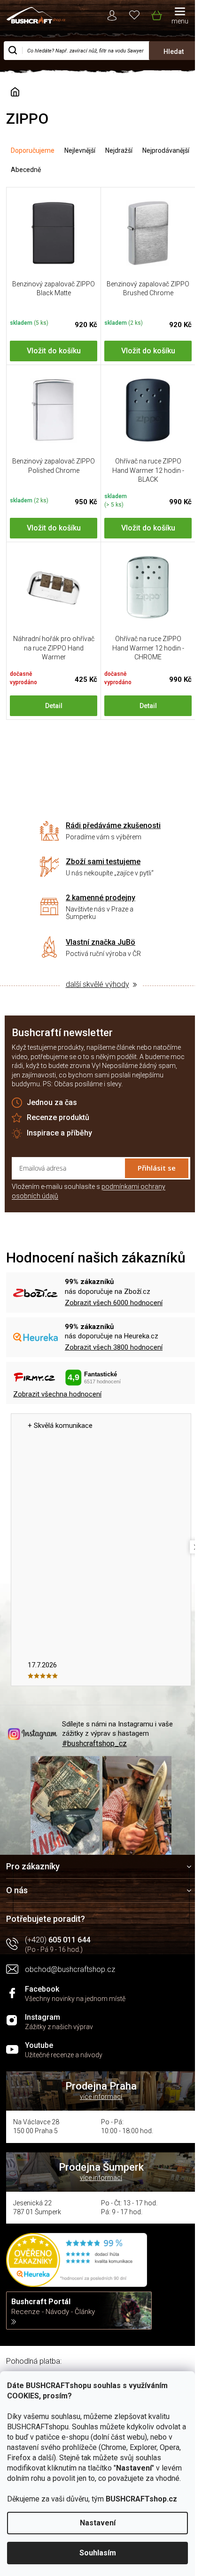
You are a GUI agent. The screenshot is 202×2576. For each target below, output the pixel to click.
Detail (54, 706)
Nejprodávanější (166, 150)
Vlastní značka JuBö (101, 942)
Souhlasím (98, 2553)
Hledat (174, 52)
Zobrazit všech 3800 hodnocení (114, 1347)
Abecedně (26, 170)
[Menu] (180, 16)
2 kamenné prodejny (101, 898)
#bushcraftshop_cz (94, 1743)
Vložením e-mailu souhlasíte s (89, 1191)
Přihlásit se (157, 1168)
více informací (101, 2097)
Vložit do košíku (54, 351)
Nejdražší (119, 150)
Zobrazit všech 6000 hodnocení (114, 1303)
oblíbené (135, 14)
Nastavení (98, 2523)
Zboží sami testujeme (103, 862)
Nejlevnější (80, 150)
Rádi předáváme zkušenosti (113, 825)
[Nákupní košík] (156, 14)
